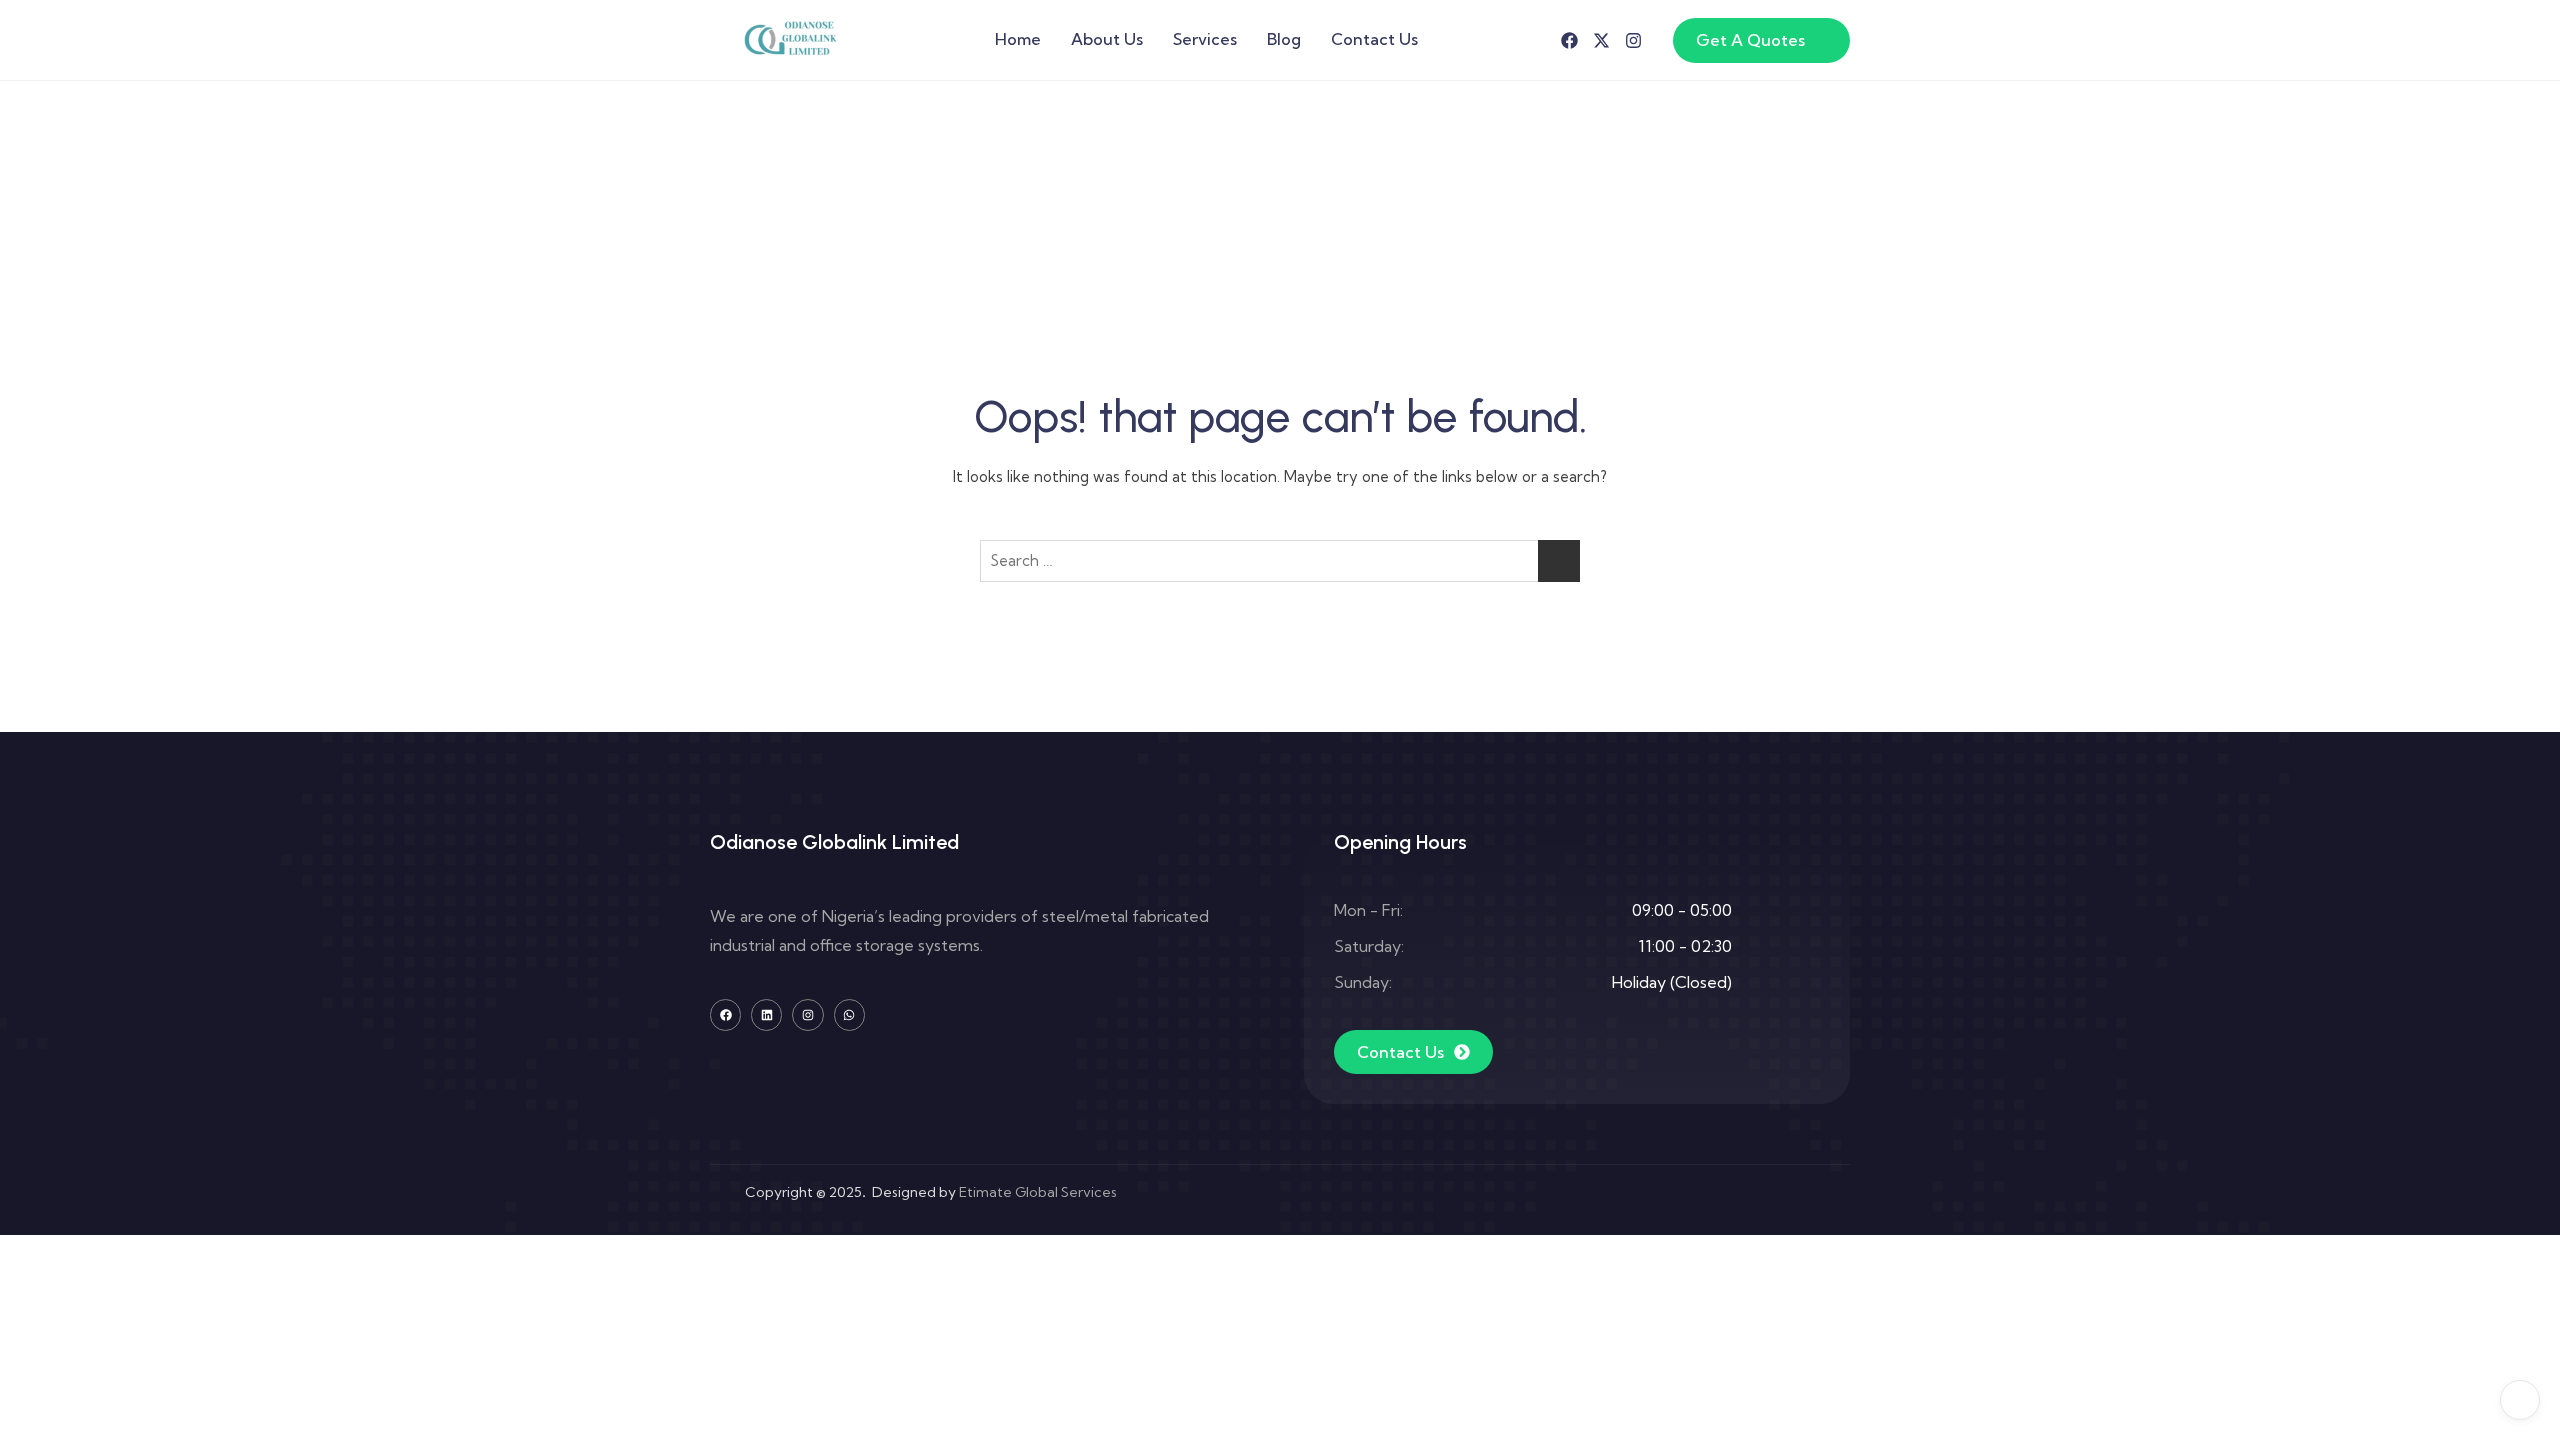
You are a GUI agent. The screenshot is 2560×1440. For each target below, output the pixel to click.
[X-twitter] (1601, 40)
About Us (1107, 39)
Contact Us (1374, 39)
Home (1018, 39)
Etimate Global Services (1038, 1192)
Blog (1284, 39)
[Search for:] (1280, 561)
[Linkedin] (766, 1014)
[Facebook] (1569, 40)
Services (1205, 39)
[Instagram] (1633, 40)
